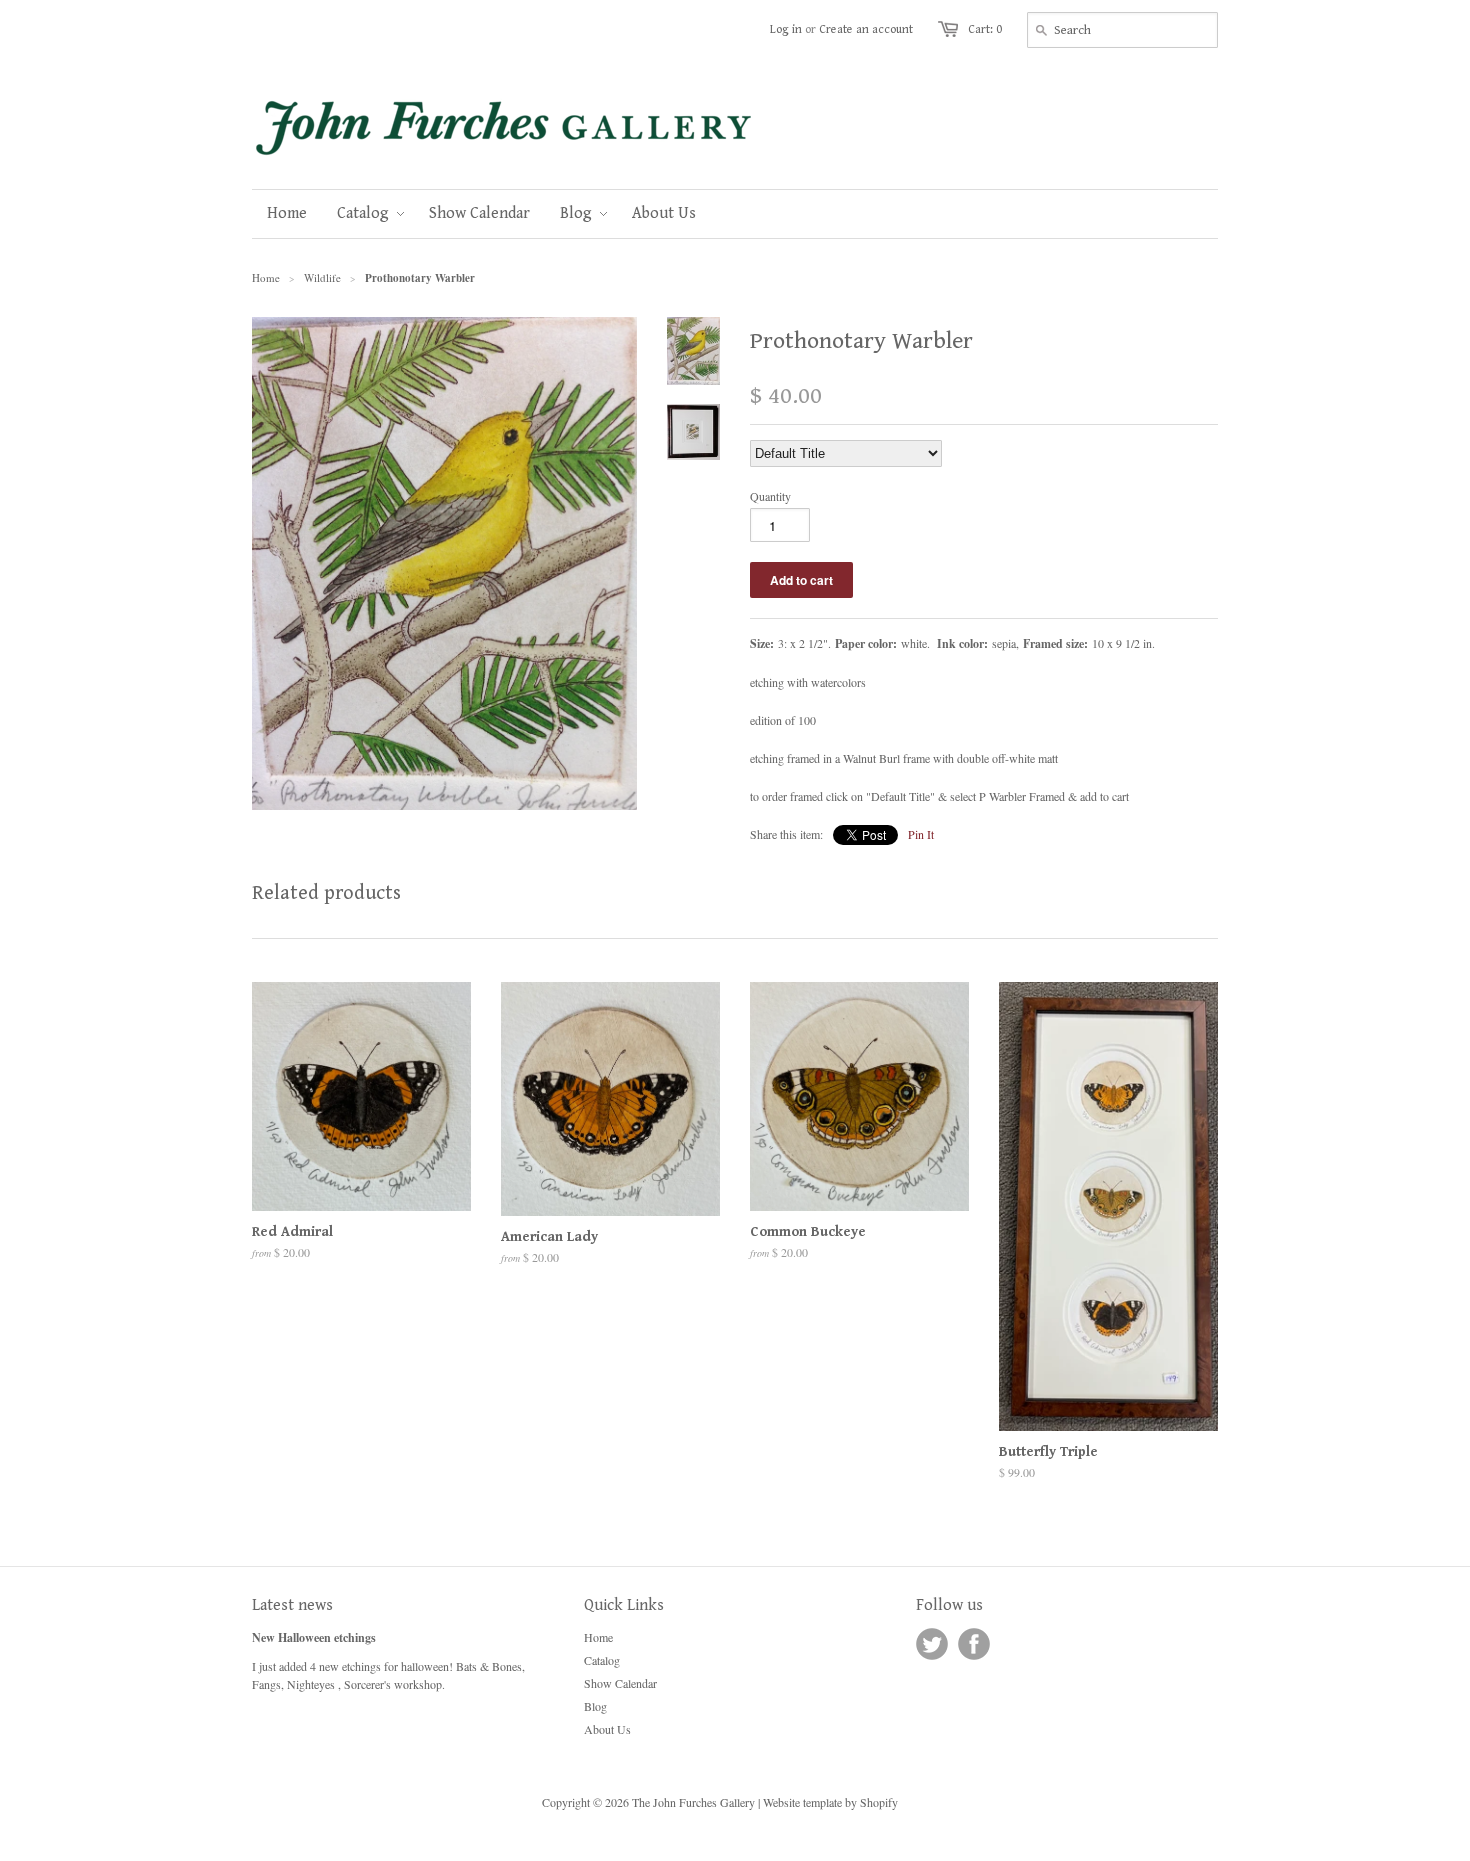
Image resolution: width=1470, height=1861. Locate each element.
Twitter (932, 1644)
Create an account (866, 29)
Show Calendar (620, 1683)
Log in (786, 29)
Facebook (974, 1644)
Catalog (602, 1660)
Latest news (292, 1605)
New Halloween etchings (314, 1637)
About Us (607, 1729)
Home (598, 1637)
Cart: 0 (985, 29)
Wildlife (322, 277)
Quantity (770, 496)
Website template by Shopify (830, 1802)
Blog (595, 1706)
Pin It (921, 834)
